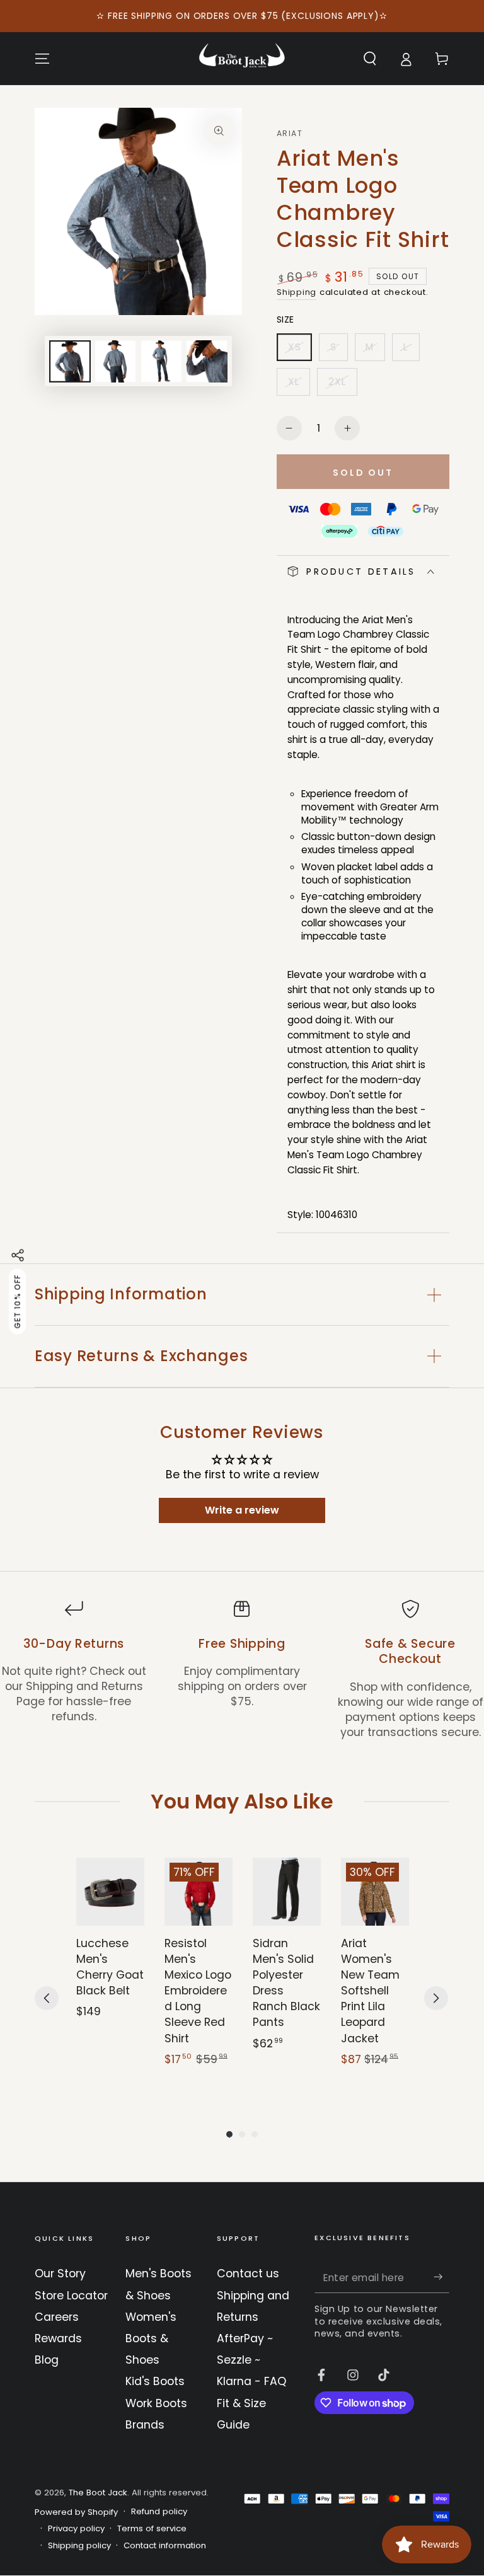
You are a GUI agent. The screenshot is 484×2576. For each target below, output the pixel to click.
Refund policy (159, 2512)
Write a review (242, 1510)
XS (300, 351)
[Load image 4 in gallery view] (207, 361)
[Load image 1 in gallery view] (70, 361)
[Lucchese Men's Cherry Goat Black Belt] (110, 1892)
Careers (57, 2317)
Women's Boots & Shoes (151, 2338)
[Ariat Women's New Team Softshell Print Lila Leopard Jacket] (375, 1892)
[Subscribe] (441, 2277)
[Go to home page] (242, 59)
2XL (343, 385)
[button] (370, 59)
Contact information (165, 2546)
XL (299, 385)
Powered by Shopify (76, 2512)
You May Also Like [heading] (242, 1801)
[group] (110, 1970)
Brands (145, 2425)
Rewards (58, 2338)
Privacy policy (76, 2529)
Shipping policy (79, 2546)
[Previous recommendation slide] (47, 1998)
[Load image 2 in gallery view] (115, 361)
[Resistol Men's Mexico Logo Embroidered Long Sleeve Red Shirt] (199, 1892)
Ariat (290, 134)
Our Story (60, 2274)
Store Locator (71, 2296)
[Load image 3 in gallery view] (161, 361)
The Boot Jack (98, 2493)
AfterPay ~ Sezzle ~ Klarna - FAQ (251, 2360)
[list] (242, 1670)
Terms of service (152, 2529)
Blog (47, 2360)
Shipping (297, 292)
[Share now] (18, 1255)
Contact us (248, 2274)
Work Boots (156, 2403)
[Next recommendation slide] (436, 1998)
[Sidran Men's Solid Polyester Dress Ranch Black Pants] (287, 1892)
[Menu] (43, 59)
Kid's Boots (155, 2381)
